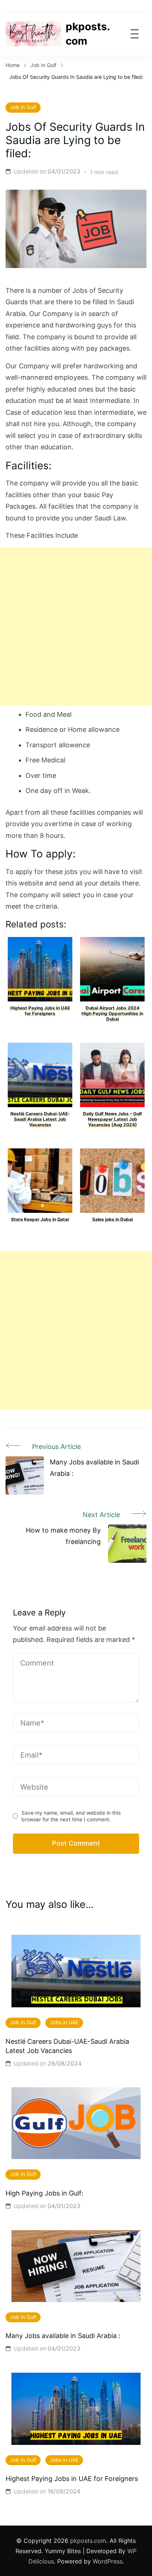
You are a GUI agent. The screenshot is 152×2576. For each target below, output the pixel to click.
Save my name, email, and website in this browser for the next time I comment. (71, 1816)
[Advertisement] (76, 627)
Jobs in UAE (64, 2022)
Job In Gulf (23, 107)
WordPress (108, 2561)
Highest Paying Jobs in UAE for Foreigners (72, 2479)
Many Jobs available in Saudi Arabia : (63, 2336)
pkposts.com (88, 34)
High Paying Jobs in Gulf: (44, 2193)
